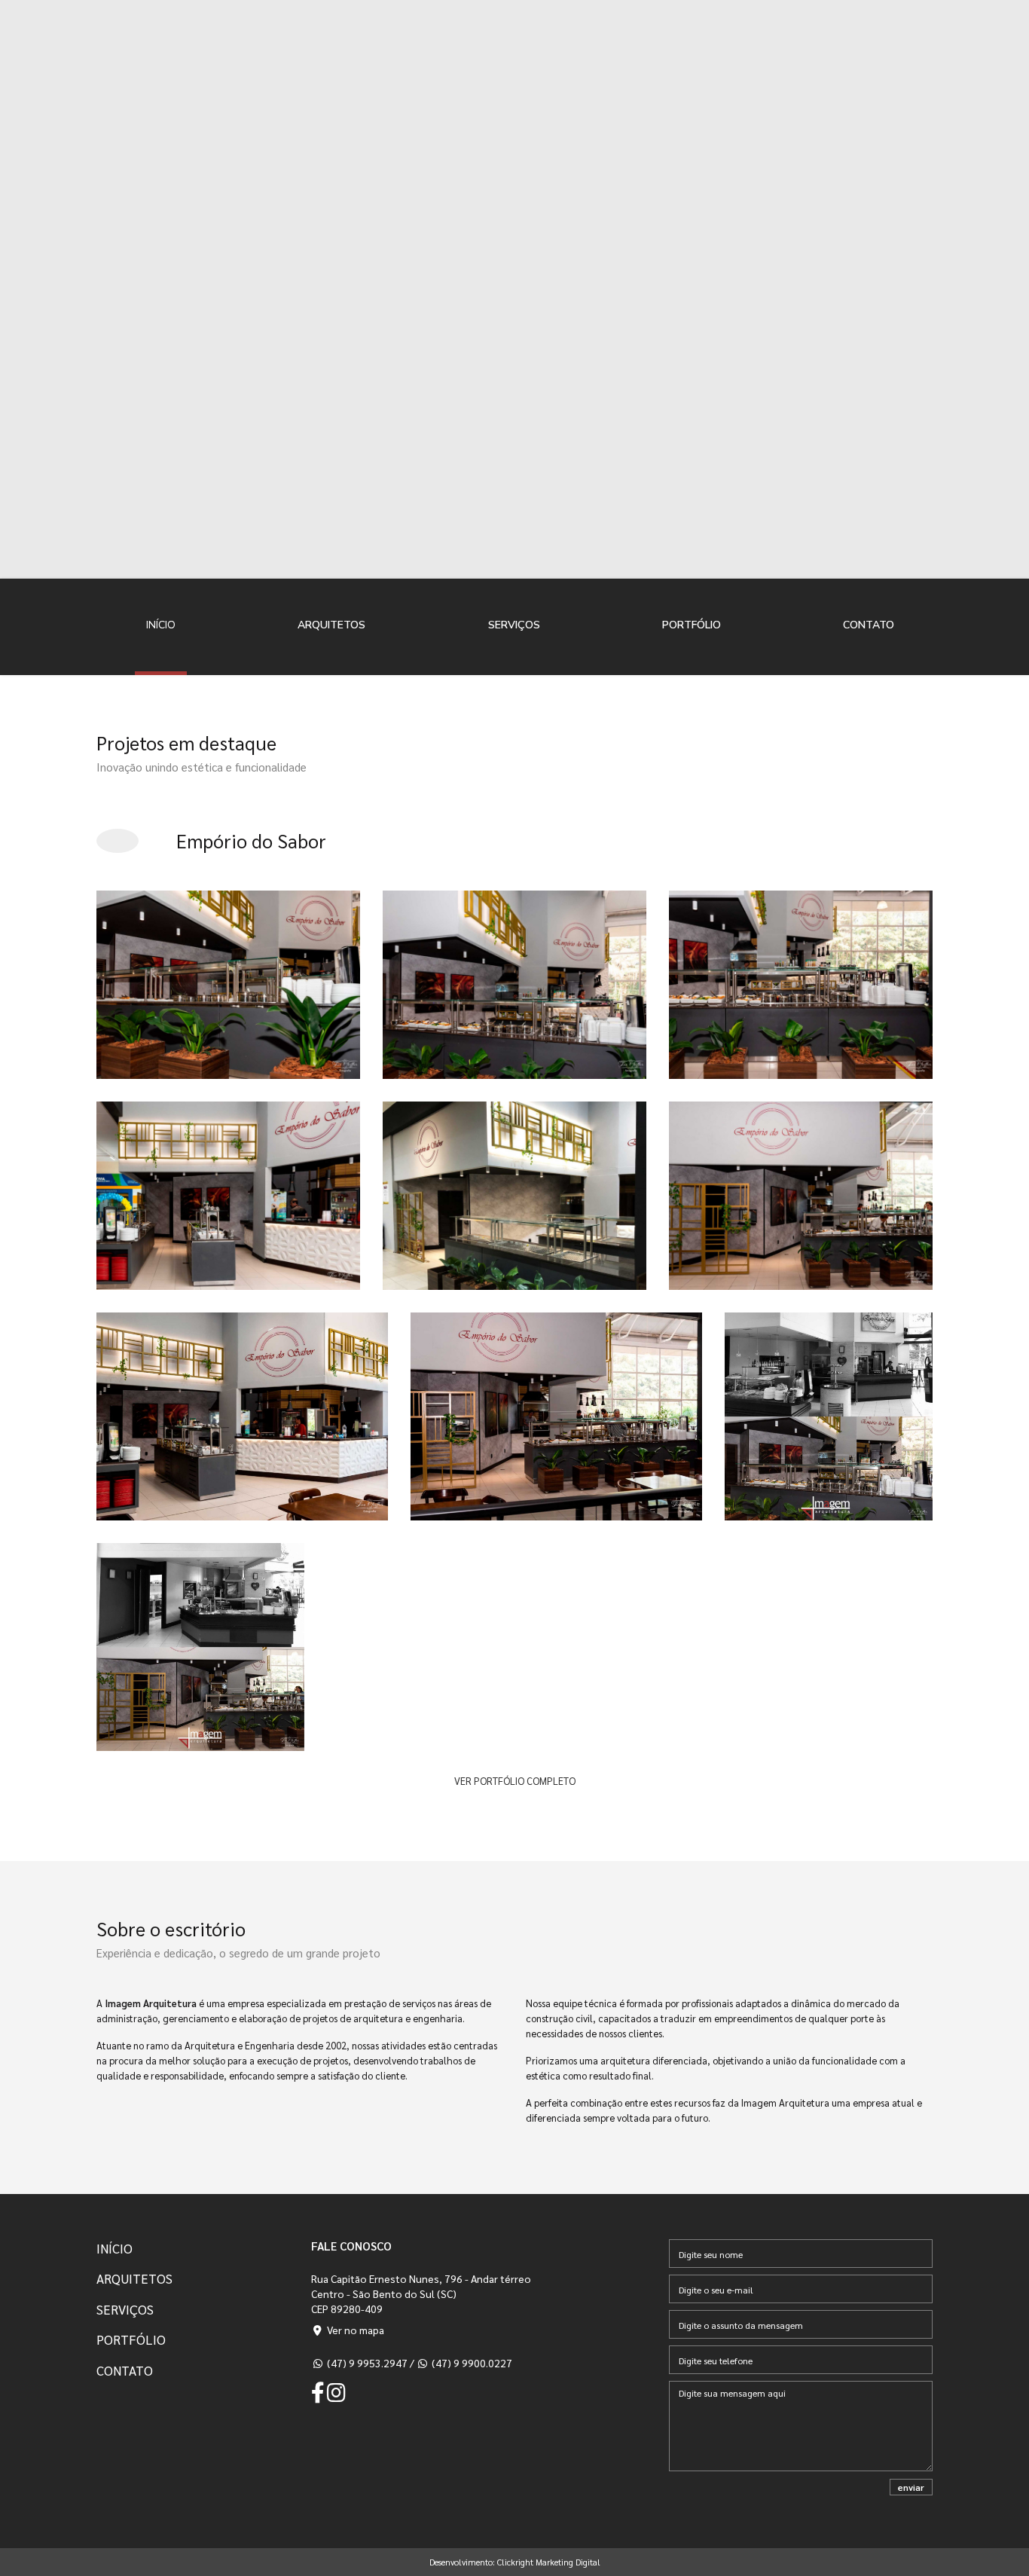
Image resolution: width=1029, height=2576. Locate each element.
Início (161, 625)
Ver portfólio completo (515, 1781)
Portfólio (692, 625)
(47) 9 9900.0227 (471, 2363)
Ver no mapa (354, 2330)
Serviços (514, 625)
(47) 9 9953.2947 (366, 2363)
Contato (869, 625)
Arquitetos (331, 625)
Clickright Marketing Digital (549, 2562)
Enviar (911, 2487)
